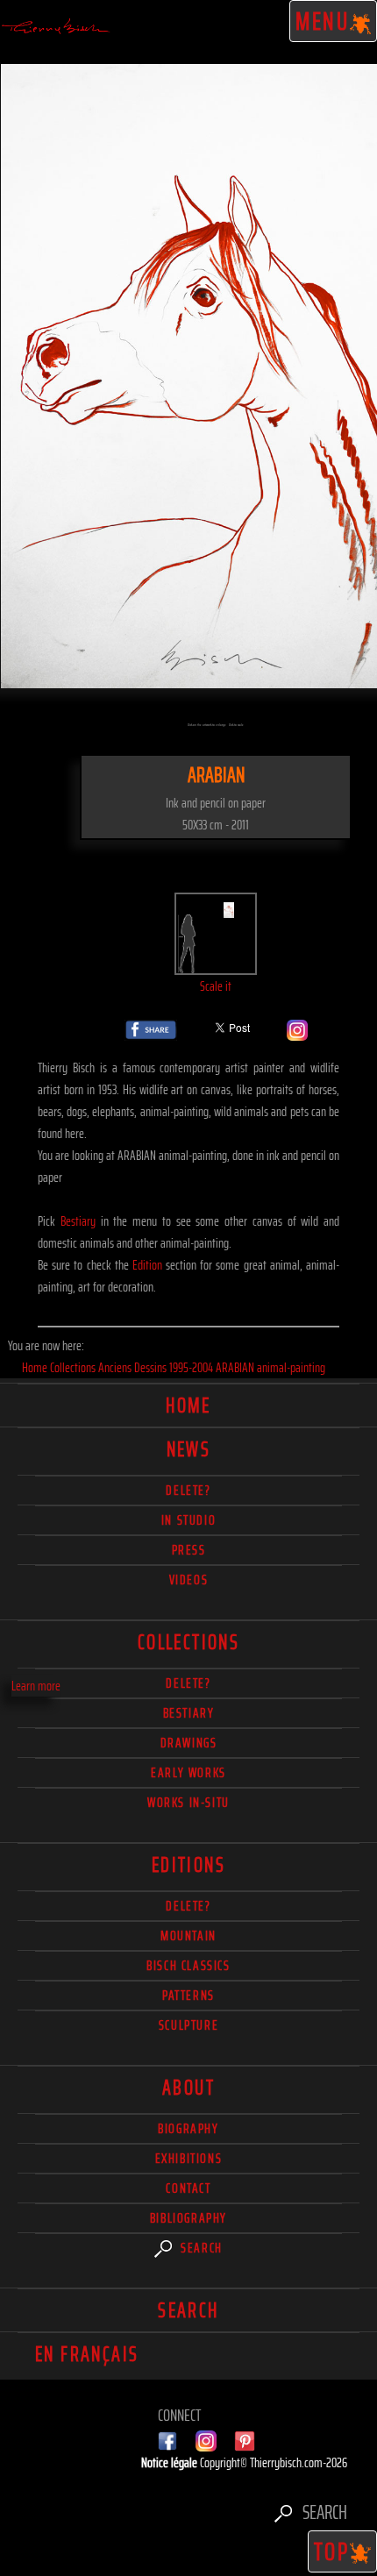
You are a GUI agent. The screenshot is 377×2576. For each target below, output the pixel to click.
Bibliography (188, 2218)
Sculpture (188, 2025)
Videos (189, 1580)
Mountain (188, 1936)
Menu (323, 21)
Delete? (188, 1906)
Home (188, 1405)
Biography (188, 2128)
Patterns (188, 1995)
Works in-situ (188, 1802)
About (188, 2088)
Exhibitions (189, 2158)
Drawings (189, 1743)
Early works (188, 1772)
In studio (188, 1520)
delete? (188, 1490)
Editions (188, 1865)
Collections (188, 1642)
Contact (188, 2188)
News (189, 1449)
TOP (332, 2551)
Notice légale (171, 2462)
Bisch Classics (188, 1965)
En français (87, 2354)
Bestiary (78, 1221)
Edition (147, 1265)
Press (189, 1550)
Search (200, 2248)
